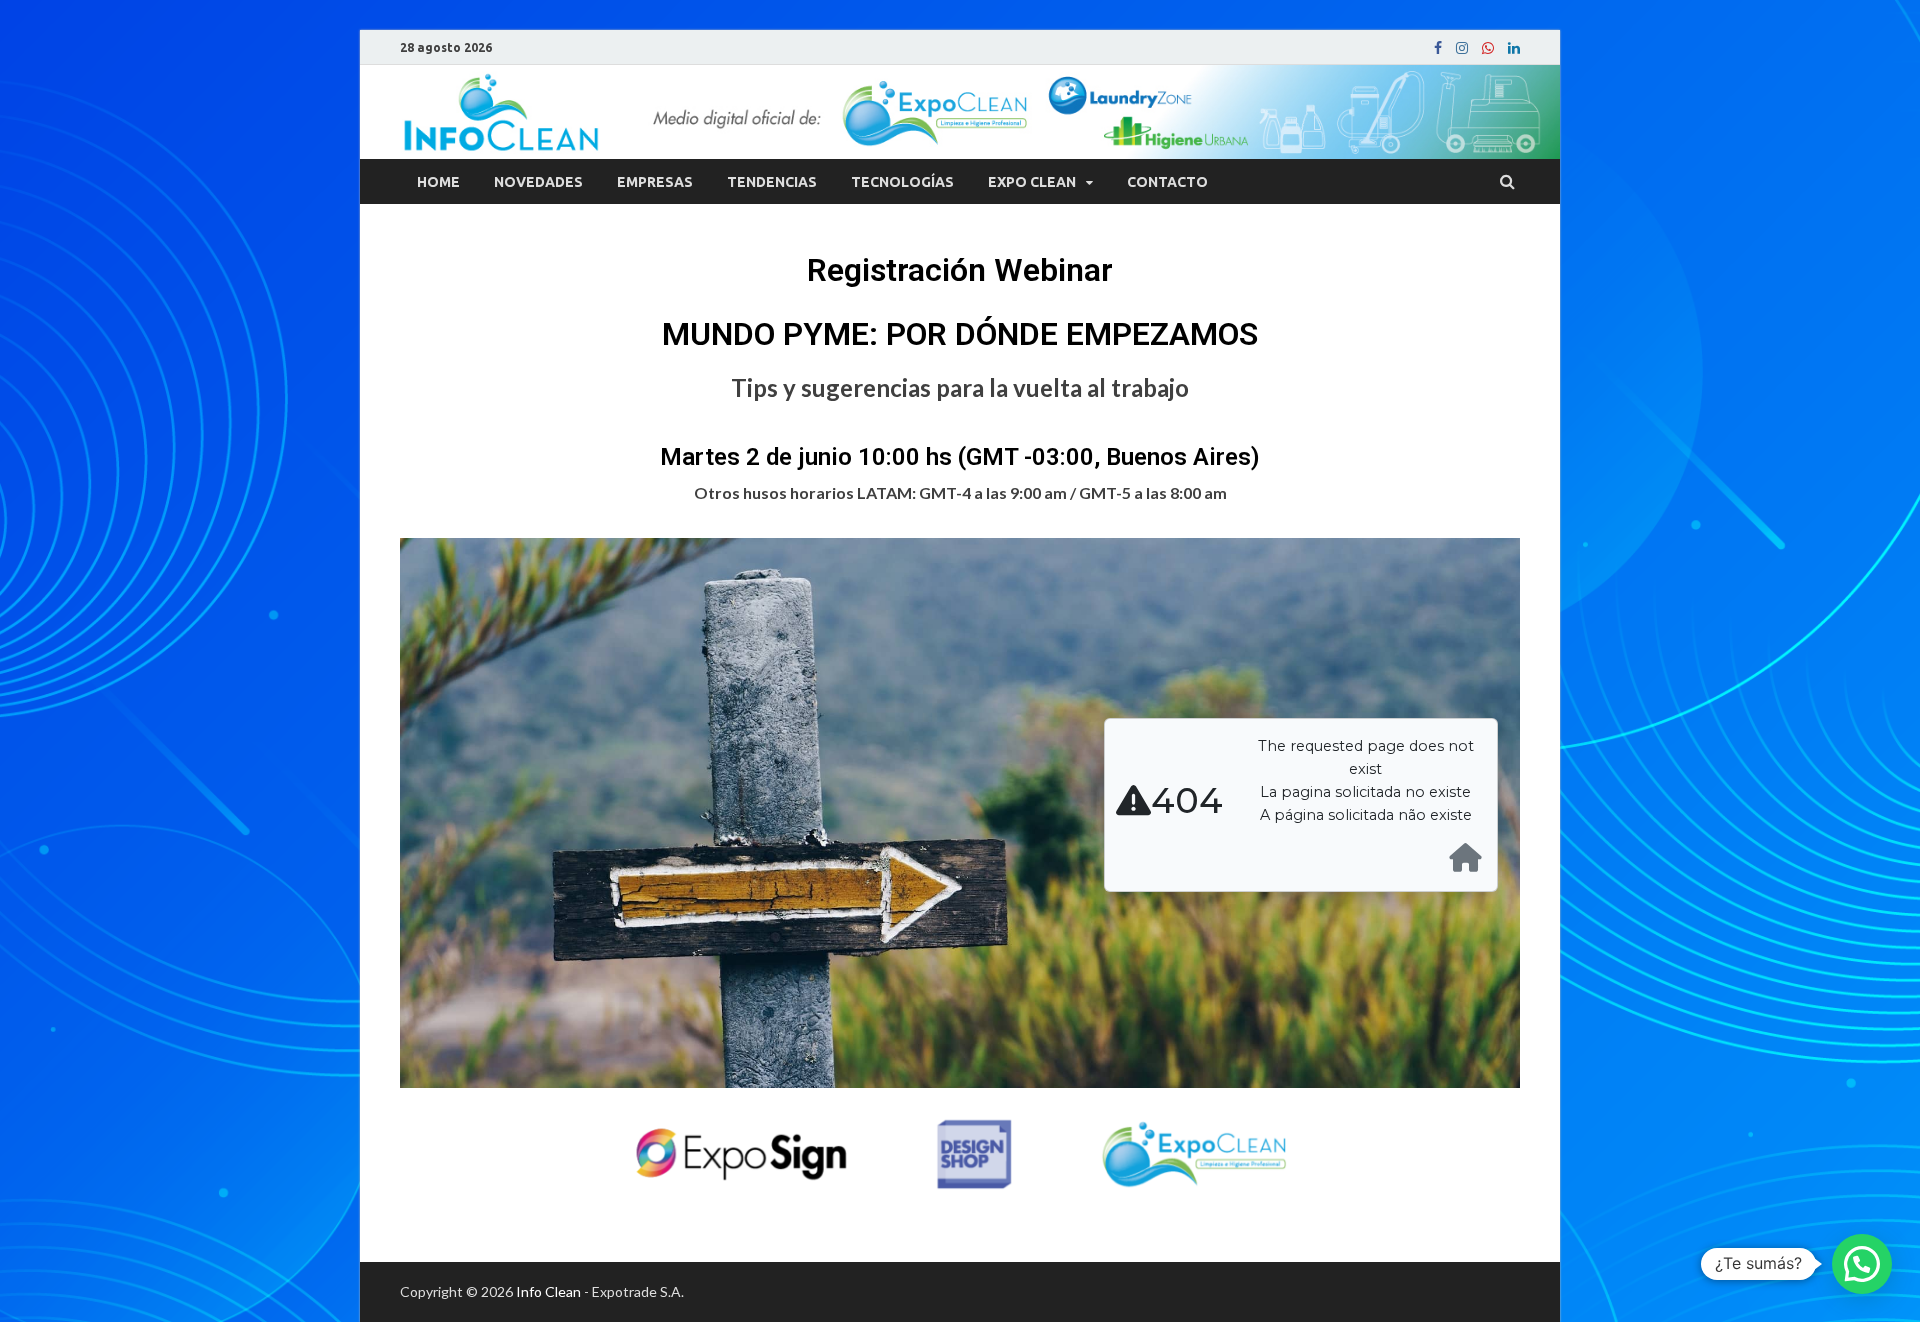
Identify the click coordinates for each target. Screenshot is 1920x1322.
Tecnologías (902, 182)
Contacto (1167, 182)
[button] (1862, 1264)
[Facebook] (1438, 48)
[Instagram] (1462, 48)
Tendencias (772, 182)
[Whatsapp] (1488, 48)
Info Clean (548, 1291)
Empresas (655, 182)
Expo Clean (1032, 182)
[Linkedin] (1514, 48)
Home (438, 182)
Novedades (538, 182)
